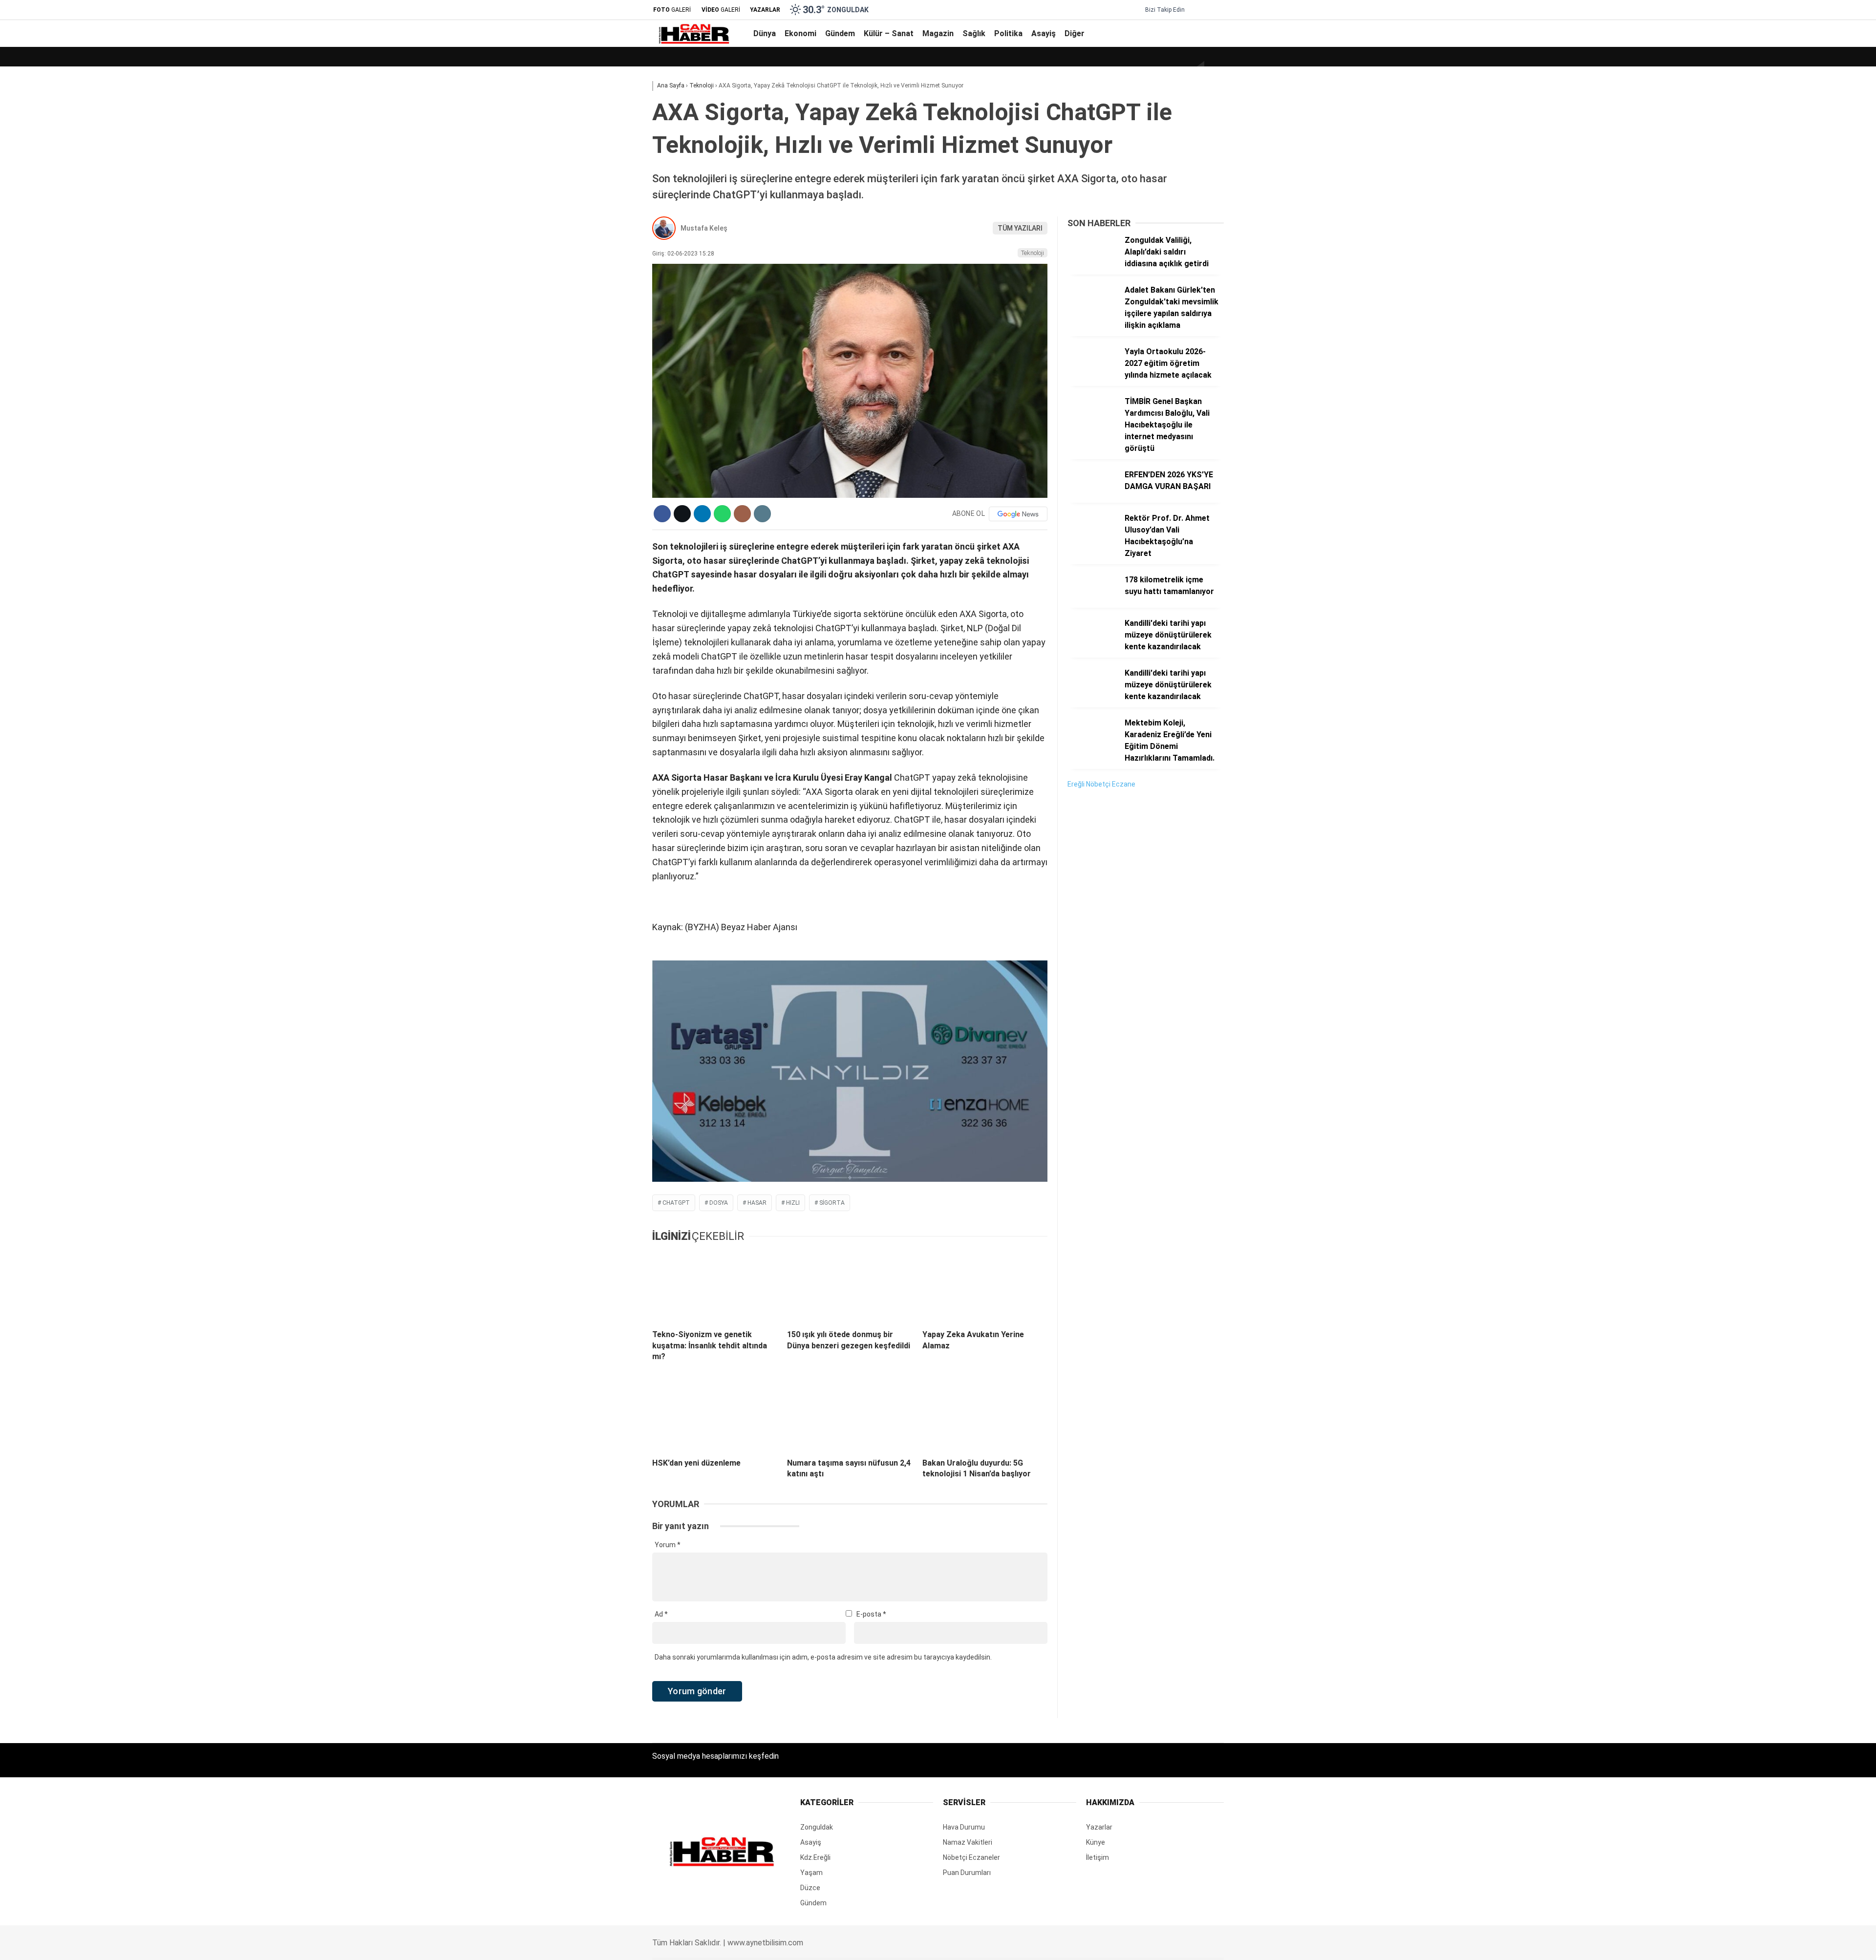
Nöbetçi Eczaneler (1802, 440)
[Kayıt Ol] (1206, 33)
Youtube (1815, 688)
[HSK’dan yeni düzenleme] (715, 1415)
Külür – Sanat (1785, 303)
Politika (1775, 362)
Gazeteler (1781, 502)
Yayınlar (1778, 198)
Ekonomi (1778, 264)
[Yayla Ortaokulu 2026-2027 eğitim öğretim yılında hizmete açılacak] (1092, 377)
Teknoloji (1033, 253)
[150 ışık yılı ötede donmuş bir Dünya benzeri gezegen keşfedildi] (850, 1287)
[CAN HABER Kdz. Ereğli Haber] (693, 42)
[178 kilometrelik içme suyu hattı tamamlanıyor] (1092, 605)
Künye (1096, 1842)
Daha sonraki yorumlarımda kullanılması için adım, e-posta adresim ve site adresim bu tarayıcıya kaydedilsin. (823, 1657)
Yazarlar (1779, 116)
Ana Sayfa (1782, 54)
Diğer (1772, 401)
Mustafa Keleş (704, 228)
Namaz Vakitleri (1790, 481)
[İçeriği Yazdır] (762, 514)
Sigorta (832, 1203)
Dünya (1773, 244)
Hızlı (793, 1203)
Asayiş (1774, 381)
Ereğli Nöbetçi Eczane (1101, 784)
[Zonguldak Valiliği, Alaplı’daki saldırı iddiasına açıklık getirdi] (1092, 265)
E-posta (871, 1614)
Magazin (1777, 322)
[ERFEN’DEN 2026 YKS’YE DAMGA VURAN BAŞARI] (1092, 500)
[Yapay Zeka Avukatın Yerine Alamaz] (985, 1287)
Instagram (1815, 660)
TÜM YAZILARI (1020, 228)
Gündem (1777, 283)
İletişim (1098, 1857)
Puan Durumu (1787, 522)
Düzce (810, 1888)
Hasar (757, 1203)
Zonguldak (817, 1827)
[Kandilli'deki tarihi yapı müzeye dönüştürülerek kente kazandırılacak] (1092, 648)
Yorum (668, 1545)
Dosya (719, 1203)
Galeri (1774, 75)
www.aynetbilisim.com (765, 1943)
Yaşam (811, 1873)
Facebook (1815, 617)
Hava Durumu (1787, 461)
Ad (661, 1614)
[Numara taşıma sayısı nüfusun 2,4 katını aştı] (850, 1415)
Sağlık (1773, 342)
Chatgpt (676, 1203)
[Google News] (1018, 514)
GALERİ (672, 10)
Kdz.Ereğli (815, 1857)
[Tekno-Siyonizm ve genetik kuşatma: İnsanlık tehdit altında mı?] (715, 1287)
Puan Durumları (967, 1873)
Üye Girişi (1780, 157)
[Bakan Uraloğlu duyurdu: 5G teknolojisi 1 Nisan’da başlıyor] (985, 1415)
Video (1774, 95)
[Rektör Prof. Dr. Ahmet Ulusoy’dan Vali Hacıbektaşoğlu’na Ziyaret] (1092, 543)
